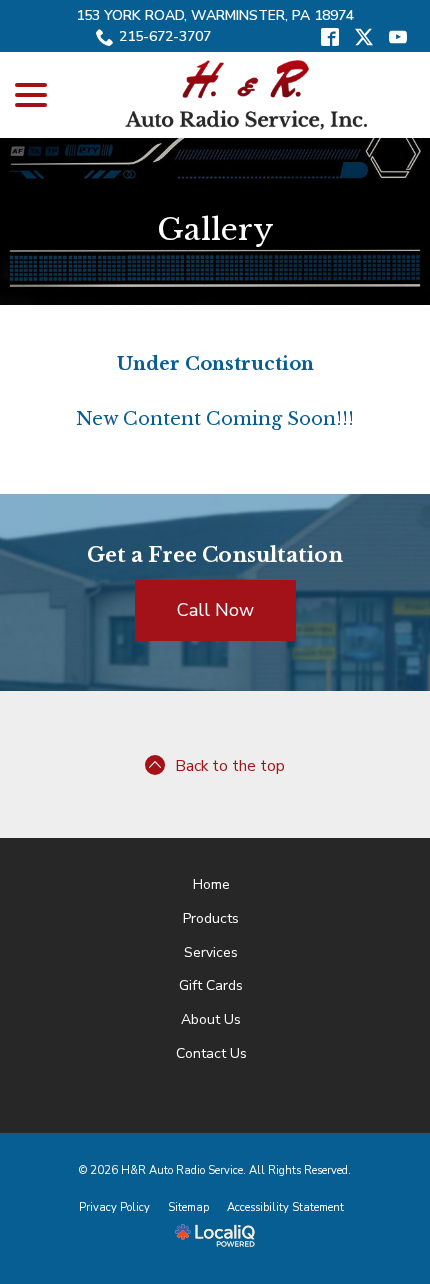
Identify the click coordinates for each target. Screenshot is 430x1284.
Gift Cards (211, 985)
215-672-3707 (165, 36)
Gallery (215, 229)
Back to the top (230, 766)
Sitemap (188, 1207)
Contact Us (211, 1053)
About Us (211, 1019)
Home (211, 884)
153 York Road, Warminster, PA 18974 (215, 15)
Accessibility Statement (285, 1207)
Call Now (215, 610)
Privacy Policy (114, 1207)
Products (211, 918)
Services (211, 952)
